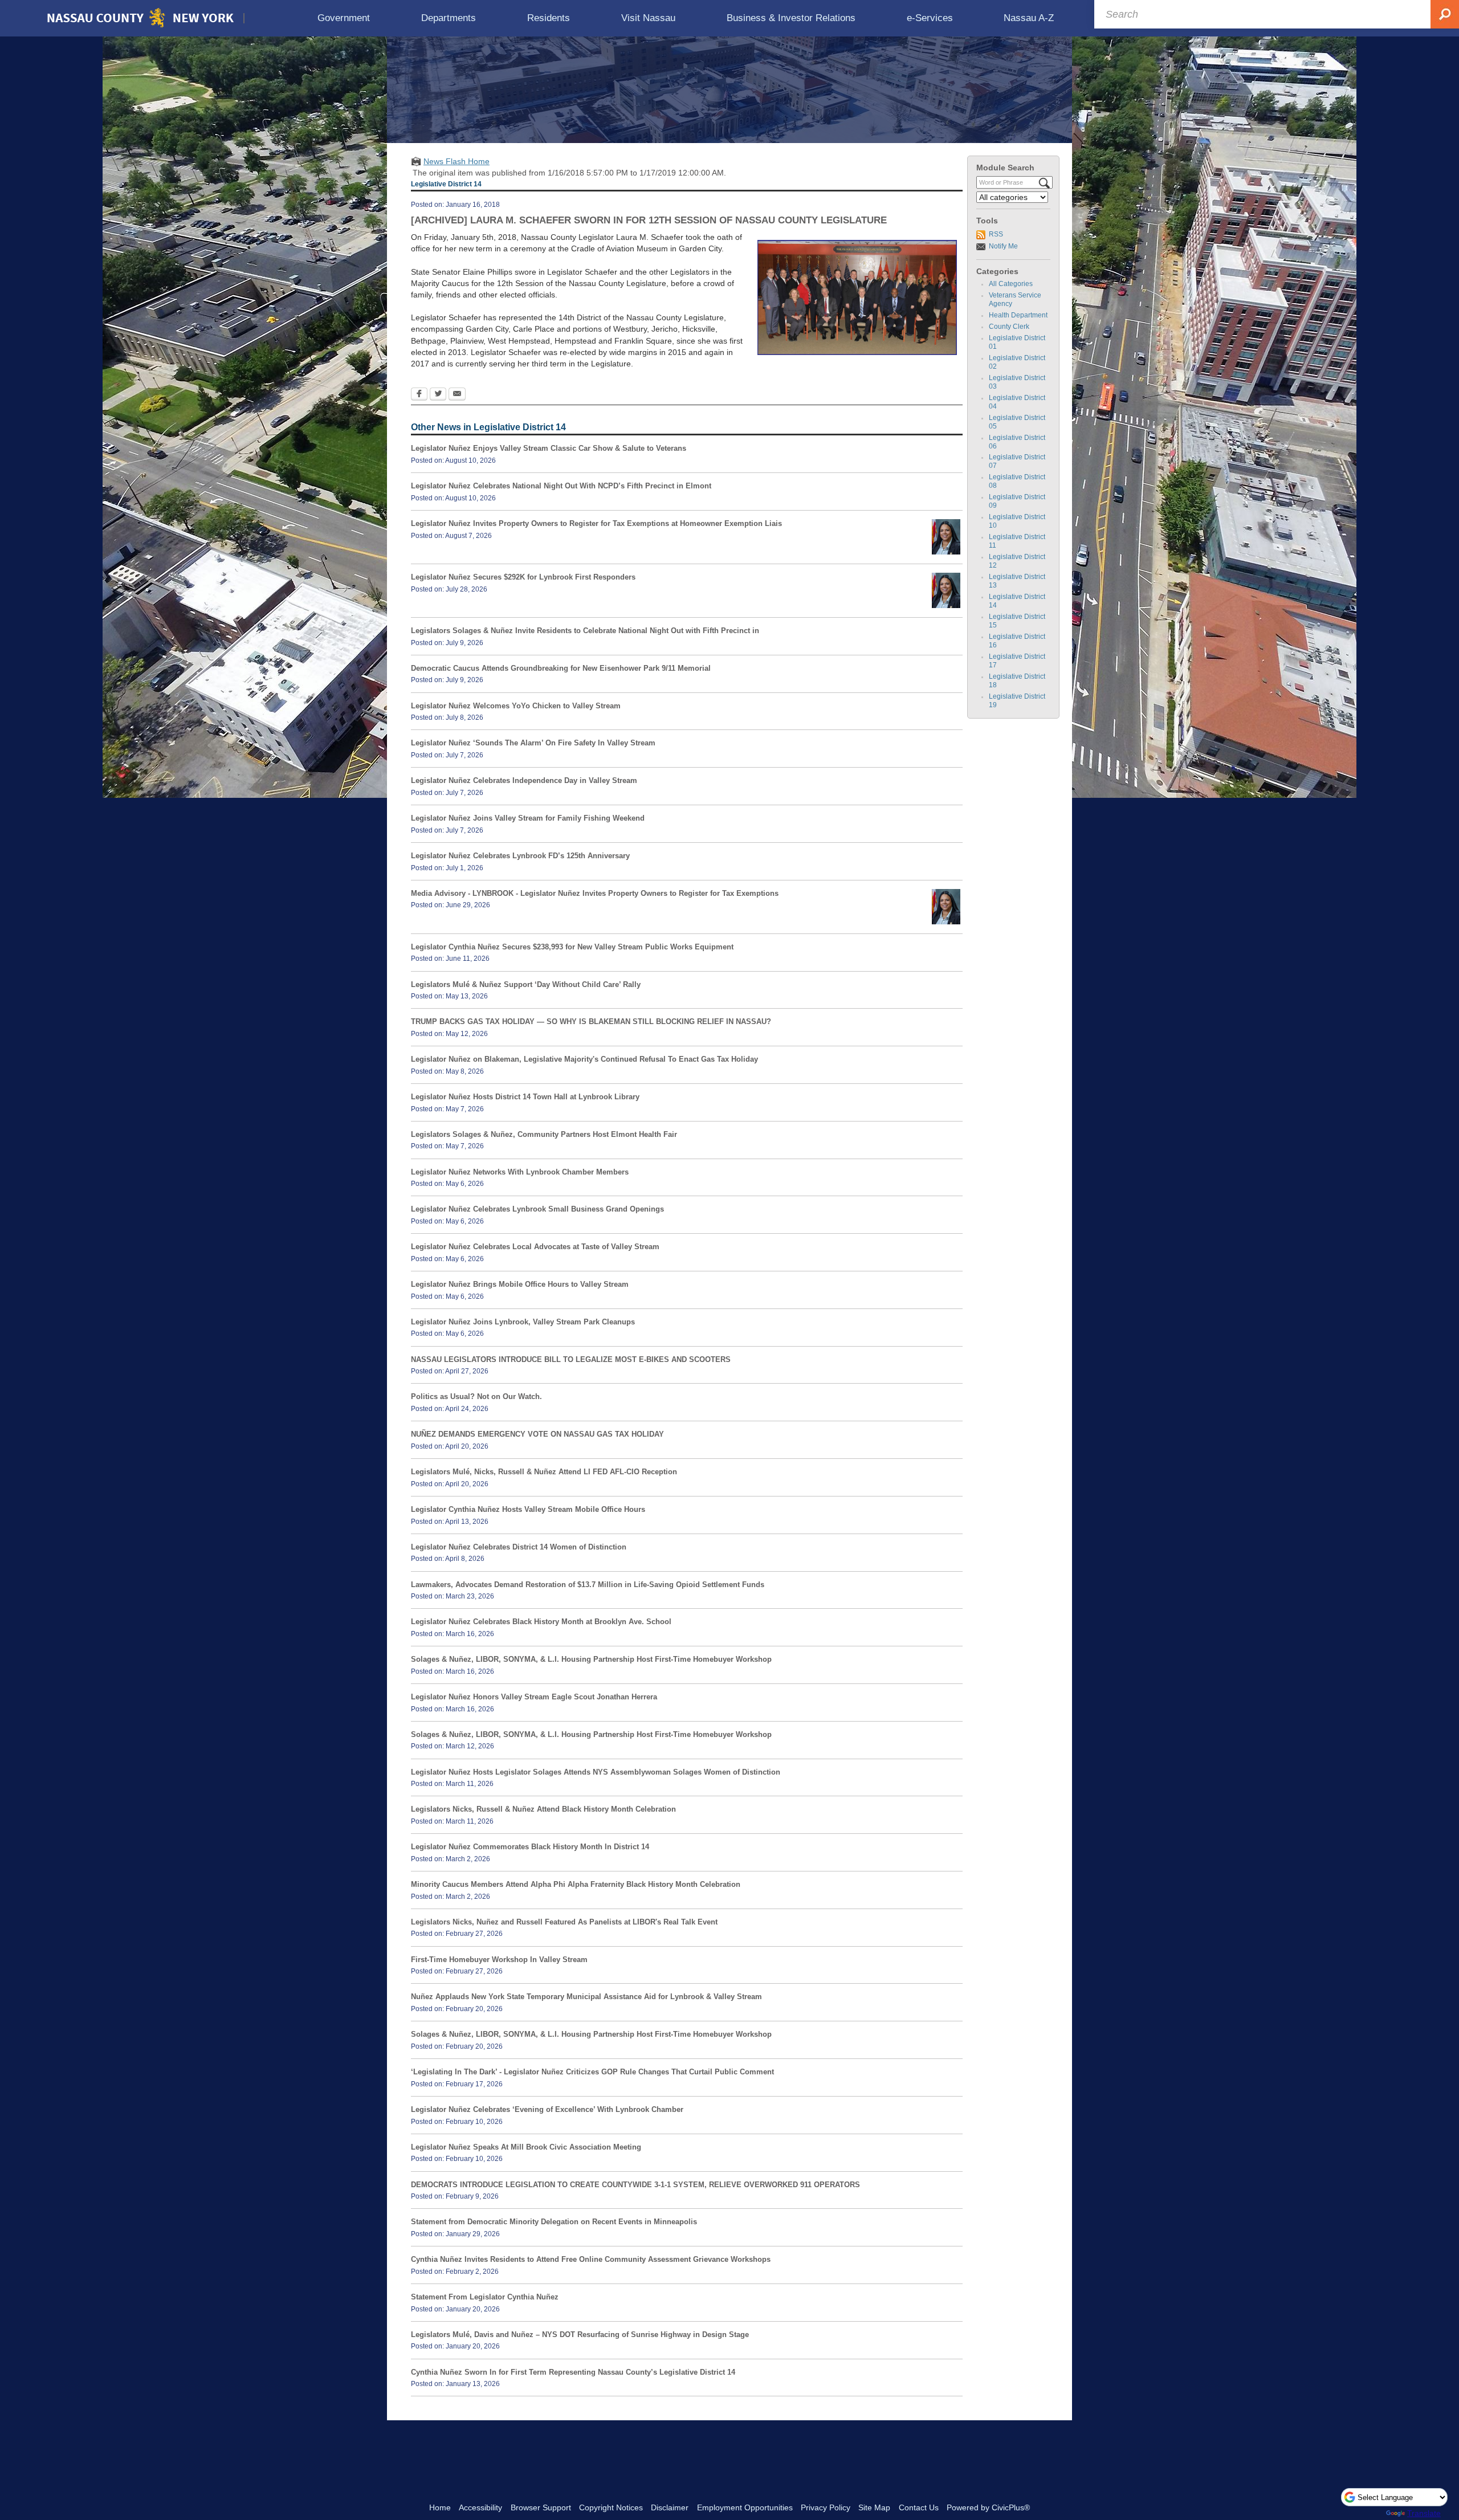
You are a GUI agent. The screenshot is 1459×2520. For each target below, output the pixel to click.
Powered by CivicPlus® (988, 2507)
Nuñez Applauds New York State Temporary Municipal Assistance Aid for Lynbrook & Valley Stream (586, 1997)
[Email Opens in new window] (457, 395)
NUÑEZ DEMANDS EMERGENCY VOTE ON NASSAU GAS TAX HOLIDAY (537, 1434)
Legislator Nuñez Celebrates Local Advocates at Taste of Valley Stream (535, 1247)
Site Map (874, 2507)
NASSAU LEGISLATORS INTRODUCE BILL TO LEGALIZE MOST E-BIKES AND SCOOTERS (571, 1359)
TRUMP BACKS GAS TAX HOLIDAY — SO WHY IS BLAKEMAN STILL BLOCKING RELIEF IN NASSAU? (591, 1022)
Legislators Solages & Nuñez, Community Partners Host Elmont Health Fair (544, 1134)
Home (440, 2507)
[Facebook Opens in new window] (419, 395)
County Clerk (1009, 327)
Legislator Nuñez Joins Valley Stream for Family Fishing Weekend (528, 818)
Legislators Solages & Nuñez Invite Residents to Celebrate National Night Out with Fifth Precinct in (585, 631)
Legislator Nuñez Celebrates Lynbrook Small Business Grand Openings (537, 1209)
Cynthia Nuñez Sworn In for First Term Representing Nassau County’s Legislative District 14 (573, 2372)
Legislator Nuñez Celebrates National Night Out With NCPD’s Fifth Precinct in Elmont (561, 486)
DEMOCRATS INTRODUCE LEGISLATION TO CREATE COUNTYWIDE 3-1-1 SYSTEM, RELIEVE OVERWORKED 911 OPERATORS (635, 2185)
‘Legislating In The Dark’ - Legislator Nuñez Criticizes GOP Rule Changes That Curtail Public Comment (592, 2072)
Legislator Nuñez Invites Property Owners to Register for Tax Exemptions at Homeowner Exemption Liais (596, 523)
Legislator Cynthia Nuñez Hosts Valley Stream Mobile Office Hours (528, 1509)
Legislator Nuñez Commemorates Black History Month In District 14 (530, 1847)
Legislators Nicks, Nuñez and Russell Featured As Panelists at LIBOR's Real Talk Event (564, 1922)
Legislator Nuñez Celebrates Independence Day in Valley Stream (524, 780)
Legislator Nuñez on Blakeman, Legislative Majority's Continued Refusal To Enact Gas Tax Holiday (584, 1059)
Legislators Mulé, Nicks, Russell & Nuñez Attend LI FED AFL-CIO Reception (544, 1472)
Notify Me (1003, 246)
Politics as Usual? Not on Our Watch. (476, 1396)
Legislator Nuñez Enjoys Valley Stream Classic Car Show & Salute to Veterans (549, 448)
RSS (996, 234)
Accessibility (480, 2507)
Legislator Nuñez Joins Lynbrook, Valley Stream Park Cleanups (523, 1322)
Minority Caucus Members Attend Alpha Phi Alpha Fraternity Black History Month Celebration (576, 1884)
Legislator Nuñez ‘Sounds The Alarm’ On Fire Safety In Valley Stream (533, 743)
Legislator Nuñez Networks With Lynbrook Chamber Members (520, 1172)
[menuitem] (344, 18)
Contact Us (919, 2507)
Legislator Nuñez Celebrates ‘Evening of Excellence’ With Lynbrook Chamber (547, 2109)
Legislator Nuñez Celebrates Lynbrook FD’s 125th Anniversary (520, 856)
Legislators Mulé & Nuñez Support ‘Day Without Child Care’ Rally (526, 984)
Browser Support (541, 2507)
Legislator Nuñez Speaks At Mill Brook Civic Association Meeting (526, 2147)
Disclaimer (670, 2507)
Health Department (1018, 315)
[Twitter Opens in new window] (438, 395)
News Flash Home (457, 161)
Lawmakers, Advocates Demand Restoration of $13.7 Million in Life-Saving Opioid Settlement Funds (588, 1585)
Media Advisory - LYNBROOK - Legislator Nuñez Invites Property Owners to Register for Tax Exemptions (595, 893)
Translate (1424, 2513)
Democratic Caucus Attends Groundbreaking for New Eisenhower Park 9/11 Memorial (561, 668)
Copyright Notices (611, 2507)
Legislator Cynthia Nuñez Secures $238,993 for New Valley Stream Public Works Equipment (572, 947)
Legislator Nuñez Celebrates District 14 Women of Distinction (519, 1547)
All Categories (1011, 284)
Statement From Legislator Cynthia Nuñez (485, 2297)
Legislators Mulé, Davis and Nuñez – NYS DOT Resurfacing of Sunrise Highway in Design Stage (580, 2335)
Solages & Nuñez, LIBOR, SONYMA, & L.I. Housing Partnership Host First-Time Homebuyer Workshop (591, 1659)
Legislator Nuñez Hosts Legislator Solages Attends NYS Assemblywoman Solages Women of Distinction (596, 1772)
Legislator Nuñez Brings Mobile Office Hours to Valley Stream (520, 1284)
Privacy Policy (826, 2507)
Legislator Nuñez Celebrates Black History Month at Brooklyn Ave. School (541, 1622)
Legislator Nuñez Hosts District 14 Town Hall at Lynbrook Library (525, 1097)
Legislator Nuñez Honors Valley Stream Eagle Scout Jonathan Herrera (534, 1697)
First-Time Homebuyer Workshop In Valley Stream (499, 1960)
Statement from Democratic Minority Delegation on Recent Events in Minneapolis (554, 2222)
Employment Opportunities (745, 2507)
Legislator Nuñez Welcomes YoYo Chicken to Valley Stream (516, 706)
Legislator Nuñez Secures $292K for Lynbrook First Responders (523, 577)
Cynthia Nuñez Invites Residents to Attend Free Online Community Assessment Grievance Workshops (591, 2259)
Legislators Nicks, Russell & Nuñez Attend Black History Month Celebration (543, 1809)
